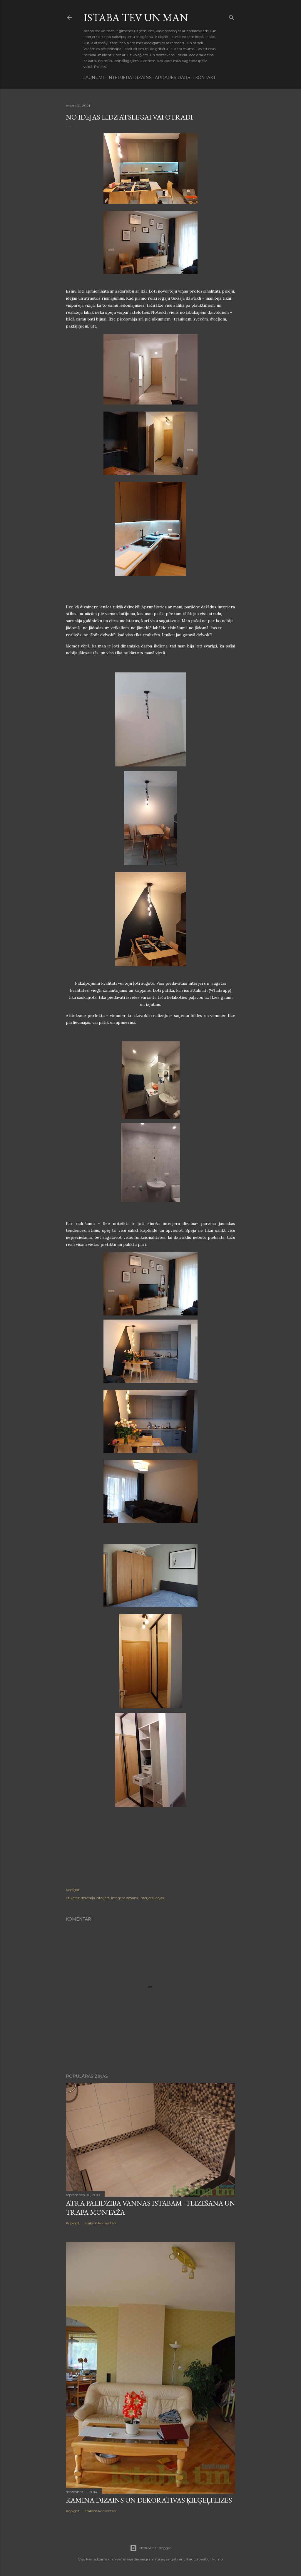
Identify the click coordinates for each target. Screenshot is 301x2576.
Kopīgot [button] (73, 1890)
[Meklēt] (232, 16)
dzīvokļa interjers (95, 1898)
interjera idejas (152, 1898)
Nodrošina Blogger (155, 2548)
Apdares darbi (173, 78)
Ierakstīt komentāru (101, 2223)
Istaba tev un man (136, 17)
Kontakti (206, 78)
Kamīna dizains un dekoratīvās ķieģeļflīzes (149, 2500)
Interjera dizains (129, 78)
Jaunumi (94, 78)
